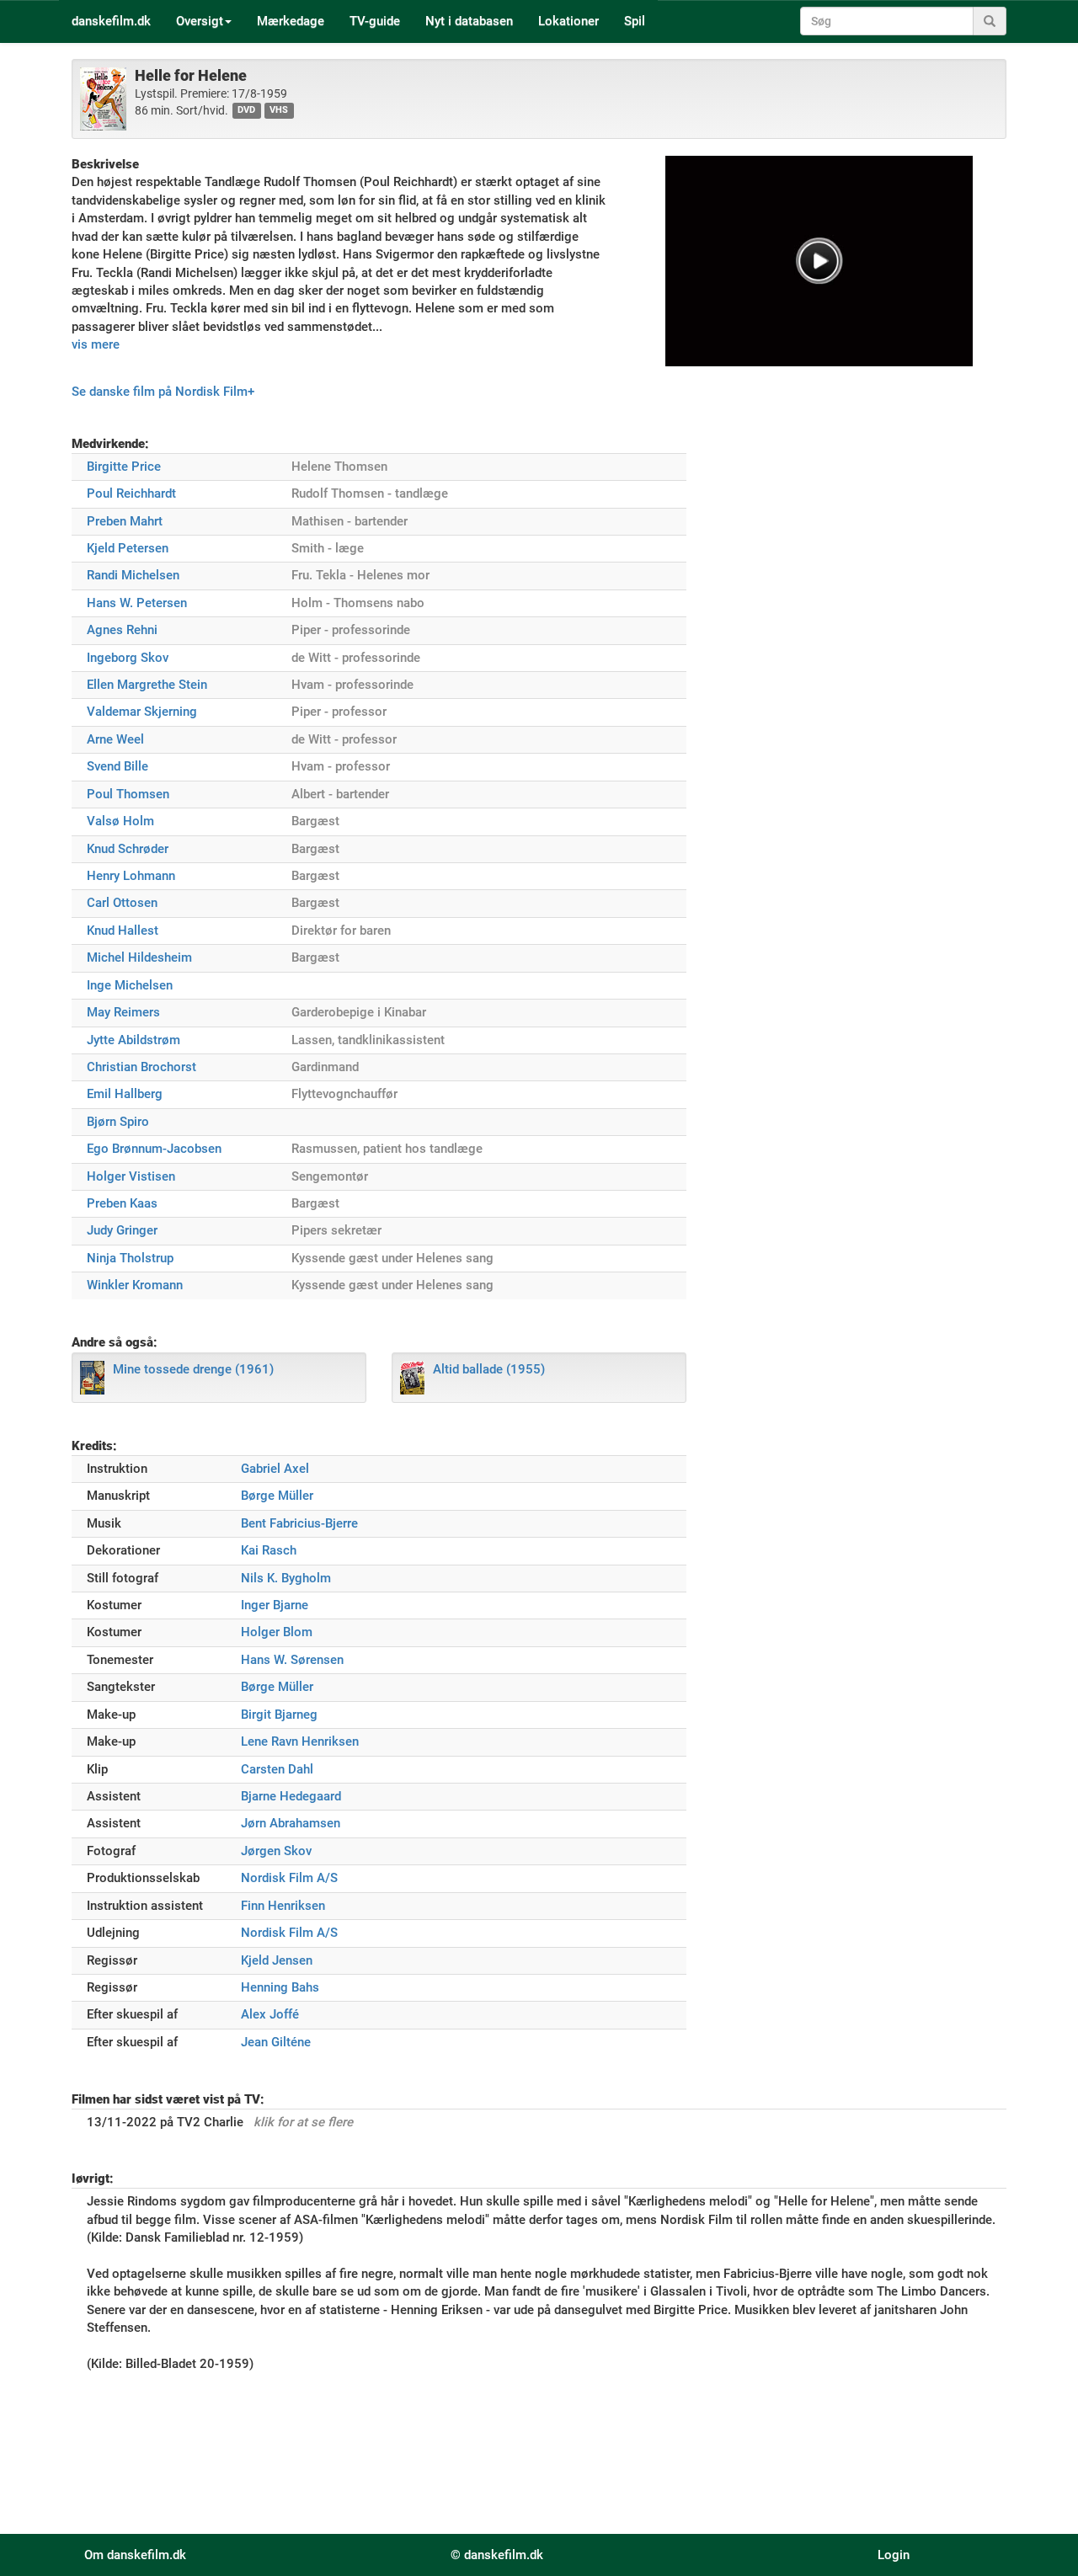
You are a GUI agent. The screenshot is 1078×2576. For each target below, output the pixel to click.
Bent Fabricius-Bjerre (299, 1523)
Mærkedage (291, 21)
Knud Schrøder (128, 849)
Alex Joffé (270, 2014)
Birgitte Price (124, 467)
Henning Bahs (280, 1987)
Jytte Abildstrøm (133, 1040)
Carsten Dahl (277, 1769)
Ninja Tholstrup (130, 1258)
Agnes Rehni (122, 630)
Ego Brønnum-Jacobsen (154, 1149)
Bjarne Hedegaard (291, 1796)
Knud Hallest (123, 931)
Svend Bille (117, 766)
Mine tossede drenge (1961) (193, 1369)
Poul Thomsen (128, 794)
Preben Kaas (122, 1203)
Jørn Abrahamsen (291, 1823)
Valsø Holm (120, 821)
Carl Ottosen (122, 903)
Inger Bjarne (275, 1605)
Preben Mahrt (125, 521)
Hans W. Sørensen (292, 1660)
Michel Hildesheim (139, 957)
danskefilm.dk (111, 21)
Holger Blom (277, 1632)
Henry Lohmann (131, 876)
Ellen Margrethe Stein (147, 685)
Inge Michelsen (130, 985)
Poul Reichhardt (131, 493)
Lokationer (568, 21)
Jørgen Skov (276, 1851)
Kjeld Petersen (128, 548)
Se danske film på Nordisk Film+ (163, 392)
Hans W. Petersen (137, 603)
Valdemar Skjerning (142, 712)
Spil (635, 21)
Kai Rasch (269, 1550)
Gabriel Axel (275, 1469)
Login (894, 2555)
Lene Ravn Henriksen (300, 1741)
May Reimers (123, 1012)
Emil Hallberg (125, 1094)
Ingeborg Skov (128, 658)
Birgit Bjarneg (279, 1715)
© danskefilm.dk (497, 2555)
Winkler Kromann (135, 1285)
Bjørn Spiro (118, 1122)
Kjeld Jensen (277, 1960)
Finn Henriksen (283, 1906)
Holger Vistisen (131, 1176)
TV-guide (375, 21)
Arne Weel (115, 739)
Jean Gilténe (276, 2042)
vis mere (96, 344)
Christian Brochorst (141, 1067)
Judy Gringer (122, 1230)
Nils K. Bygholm (286, 1578)
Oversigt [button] (200, 21)
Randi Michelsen (133, 575)
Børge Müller (277, 1496)
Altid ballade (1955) (489, 1369)
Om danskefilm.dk (135, 2555)
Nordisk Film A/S (289, 1878)
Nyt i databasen (469, 21)
